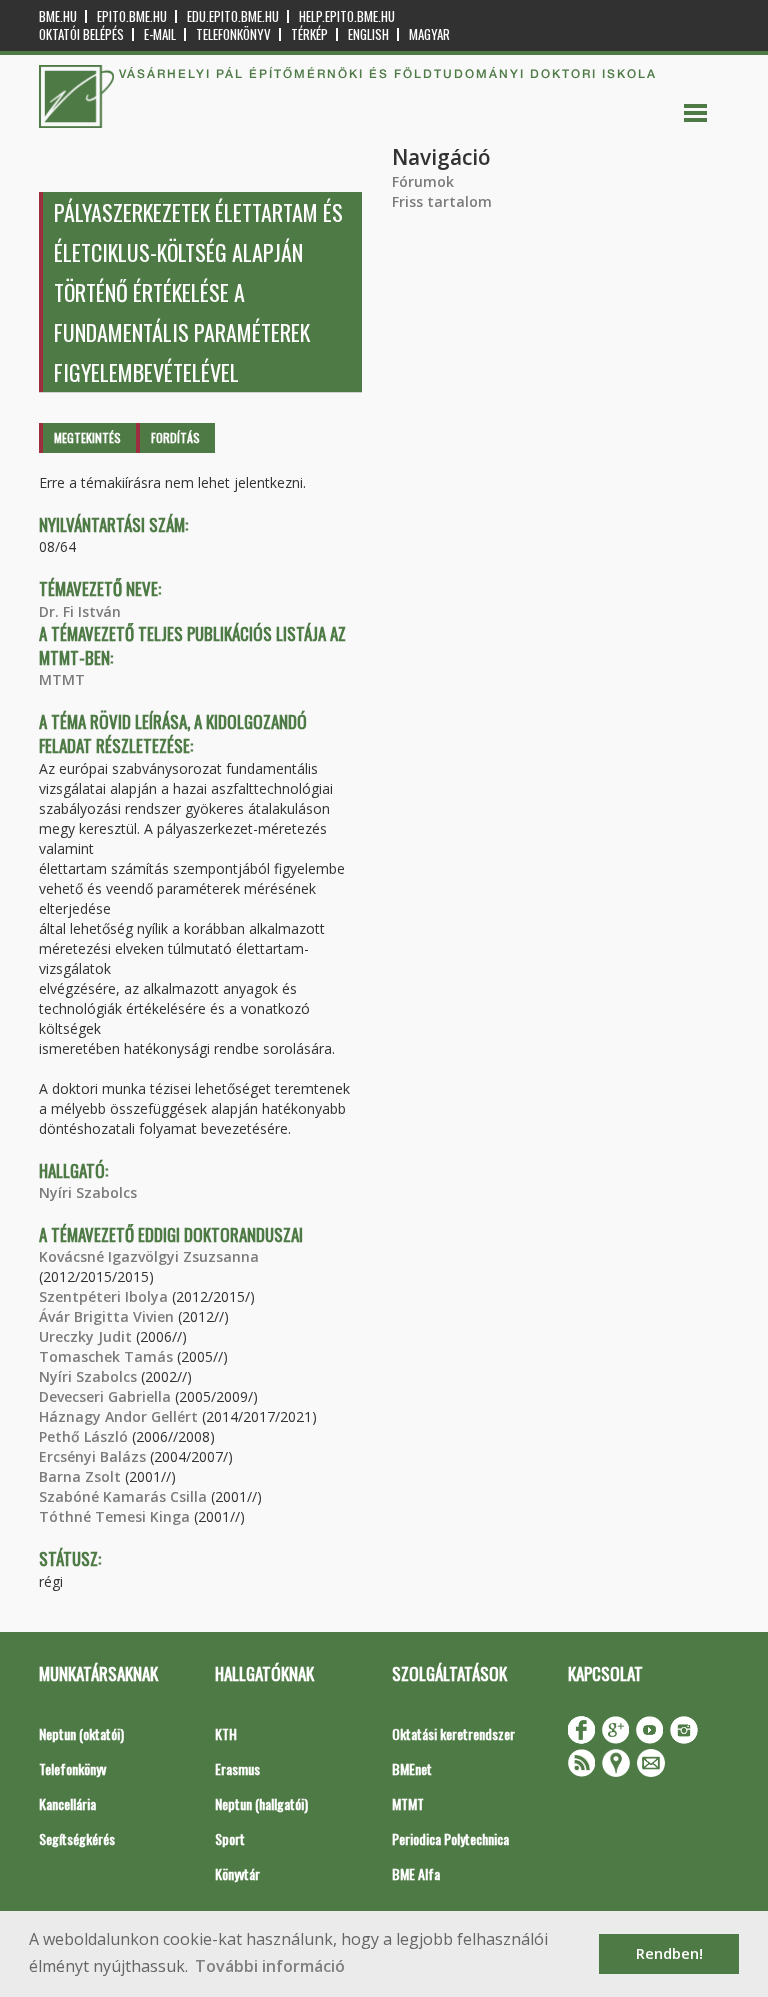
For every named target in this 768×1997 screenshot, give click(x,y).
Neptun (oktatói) (81, 1733)
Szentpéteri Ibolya (103, 1296)
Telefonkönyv (233, 34)
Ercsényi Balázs (92, 1456)
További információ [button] (270, 1966)
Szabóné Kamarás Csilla (123, 1496)
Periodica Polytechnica (450, 1838)
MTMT (62, 679)
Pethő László (83, 1436)
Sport (230, 1838)
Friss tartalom (442, 201)
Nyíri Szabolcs (88, 1192)
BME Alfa (416, 1873)
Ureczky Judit (85, 1336)
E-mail (160, 34)
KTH (226, 1733)
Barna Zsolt (80, 1476)
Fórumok (423, 181)
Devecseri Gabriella (105, 1396)
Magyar (429, 34)
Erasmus (237, 1768)
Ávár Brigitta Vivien (106, 1316)
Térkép (309, 34)
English (368, 34)
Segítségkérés (77, 1838)
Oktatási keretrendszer (453, 1733)
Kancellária (67, 1803)
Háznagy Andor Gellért (118, 1416)
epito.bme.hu (132, 16)
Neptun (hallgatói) (261, 1803)
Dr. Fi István (80, 611)
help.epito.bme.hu (347, 16)
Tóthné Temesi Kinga (114, 1516)
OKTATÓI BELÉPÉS (81, 34)
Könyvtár (237, 1873)
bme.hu (58, 16)
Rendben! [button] (669, 1953)
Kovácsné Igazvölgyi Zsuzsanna (149, 1256)
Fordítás (175, 437)
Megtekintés (87, 437)
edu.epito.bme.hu (233, 16)
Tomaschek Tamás (106, 1356)
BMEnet (412, 1768)
